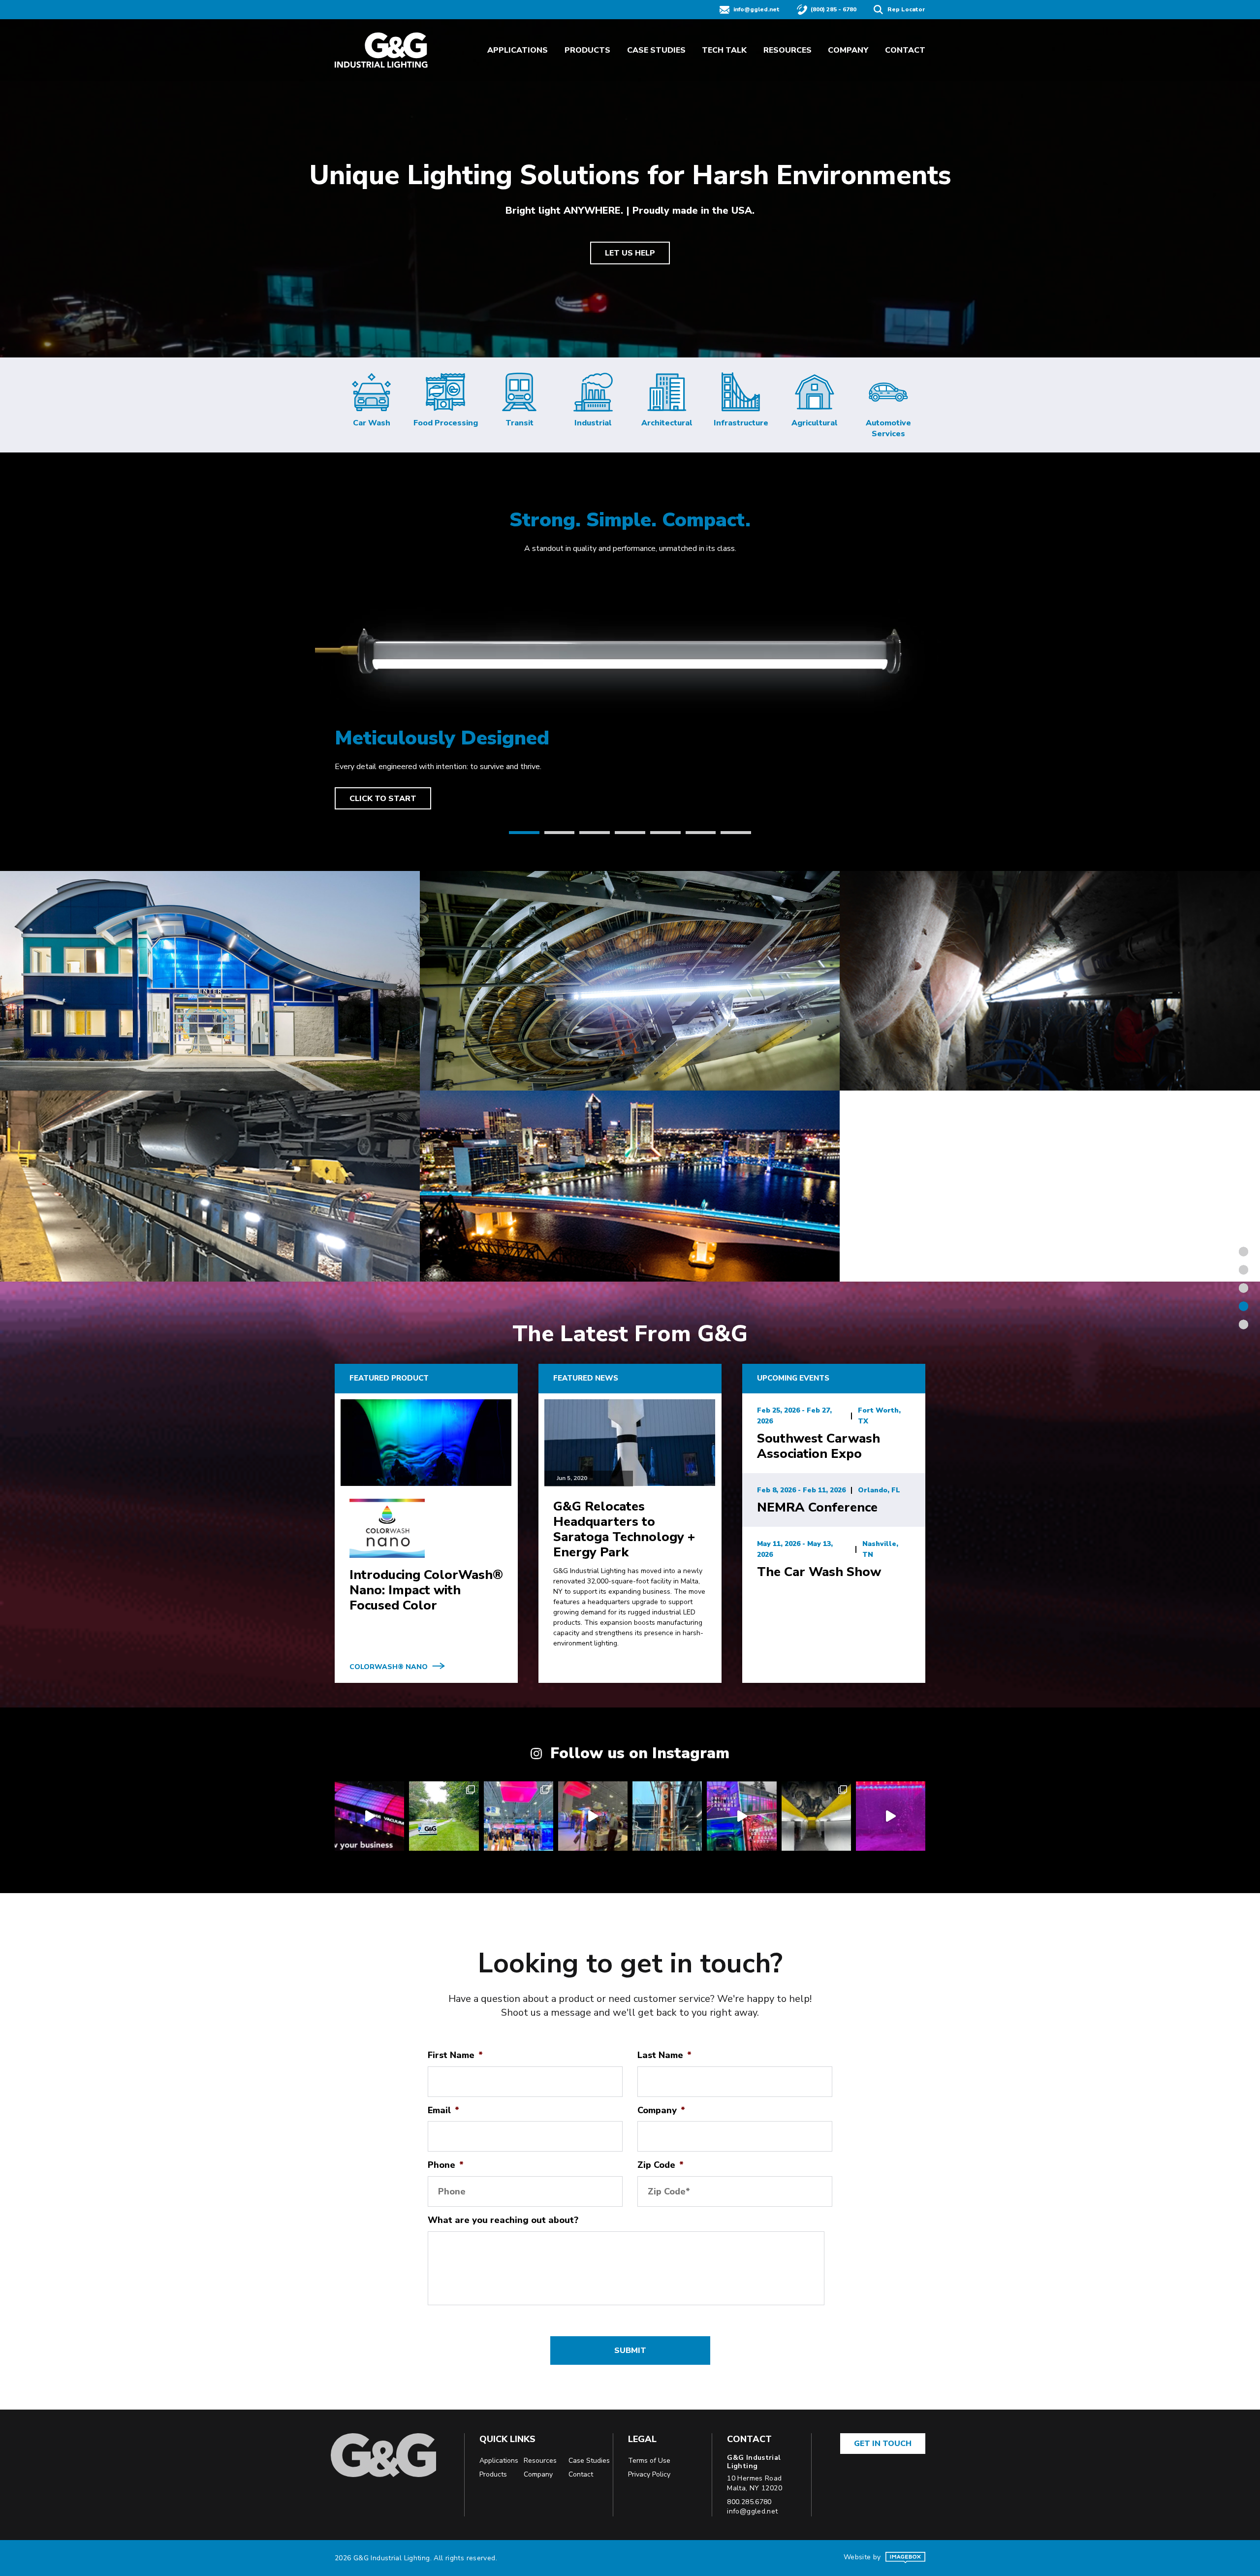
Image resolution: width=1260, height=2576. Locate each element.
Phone (446, 2165)
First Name (455, 2055)
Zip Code (661, 2165)
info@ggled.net (756, 9)
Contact (905, 50)
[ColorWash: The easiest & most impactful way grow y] (369, 1816)
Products (587, 50)
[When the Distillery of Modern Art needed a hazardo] (667, 1816)
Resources (787, 50)
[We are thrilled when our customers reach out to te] (816, 1816)
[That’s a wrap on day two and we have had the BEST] (519, 1816)
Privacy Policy (649, 2474)
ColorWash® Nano (389, 1667)
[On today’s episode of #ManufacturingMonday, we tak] (891, 1816)
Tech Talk (724, 50)
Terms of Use (649, 2461)
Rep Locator (906, 9)
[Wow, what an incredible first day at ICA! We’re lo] (593, 1816)
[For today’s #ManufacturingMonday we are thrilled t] (444, 1816)
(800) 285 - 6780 (834, 9)
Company (848, 50)
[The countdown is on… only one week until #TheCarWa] (741, 1816)
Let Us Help (630, 253)
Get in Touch (883, 2444)
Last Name (664, 2055)
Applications (518, 50)
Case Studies (656, 50)
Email (443, 2110)
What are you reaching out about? (503, 2220)
